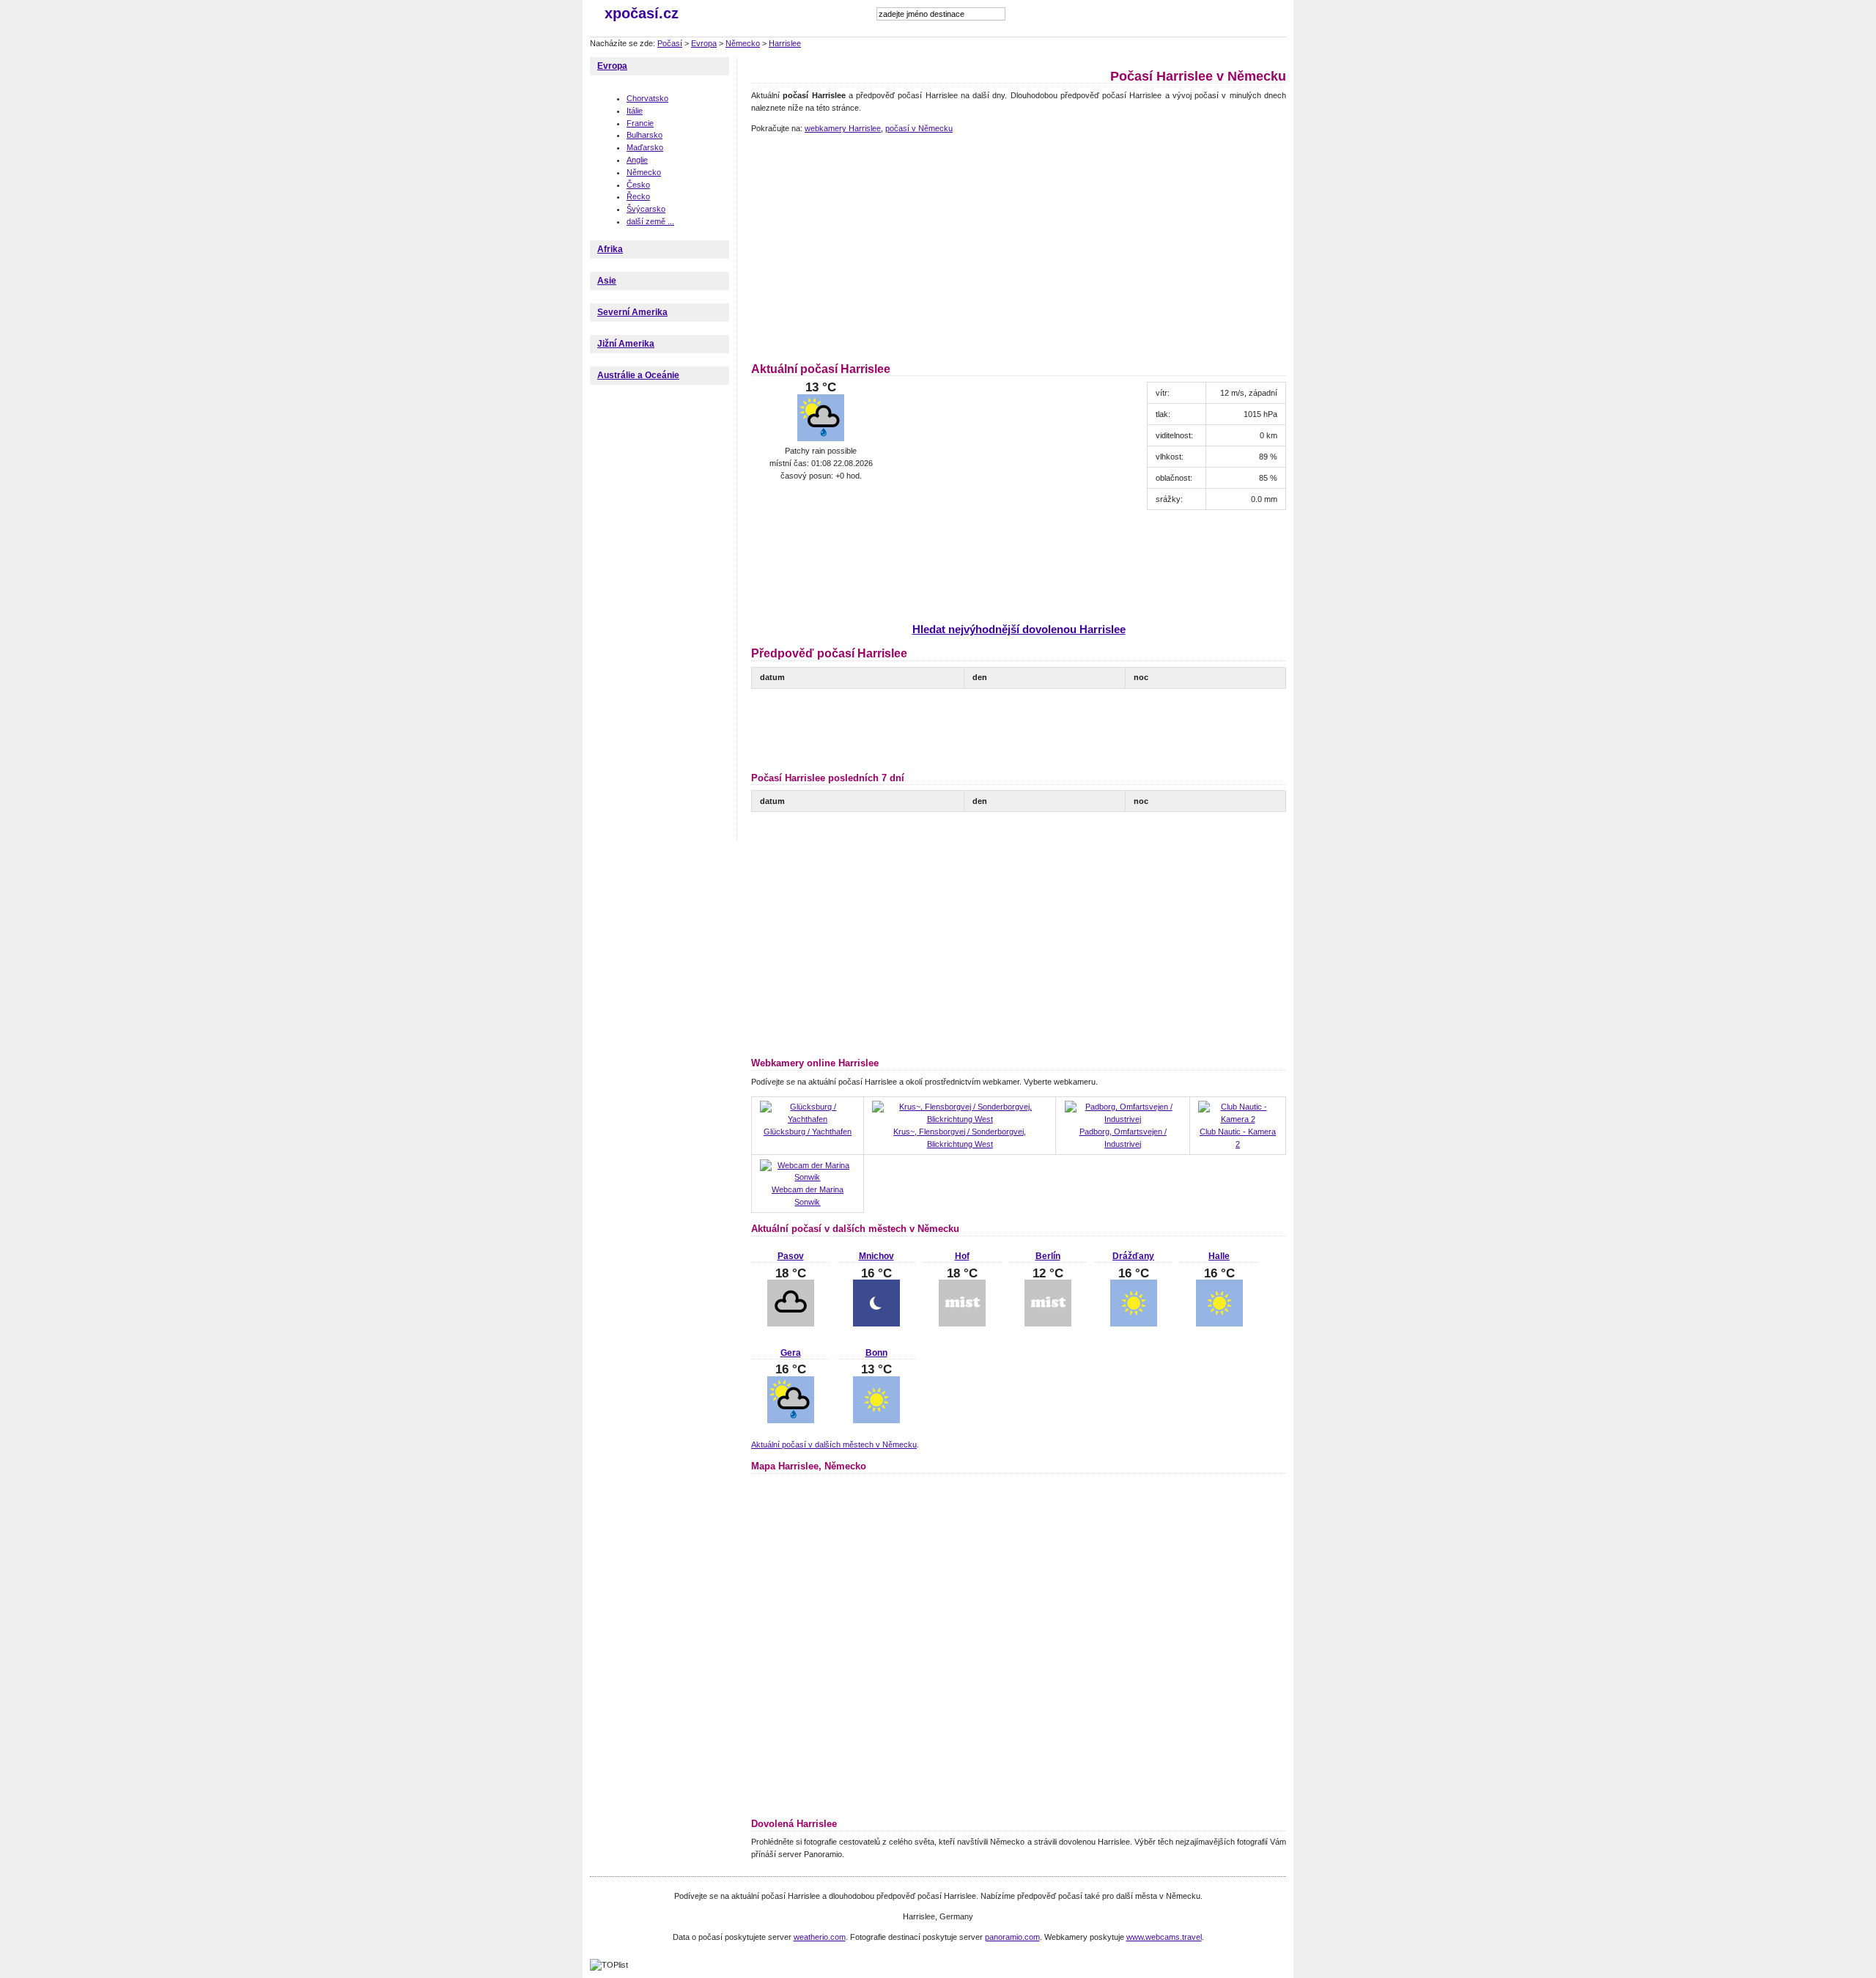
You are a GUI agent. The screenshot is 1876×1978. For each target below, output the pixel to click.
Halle (1219, 1256)
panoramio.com (1012, 1937)
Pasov (791, 1256)
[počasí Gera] (791, 1420)
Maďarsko (645, 147)
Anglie (637, 160)
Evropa (704, 43)
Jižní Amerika (626, 344)
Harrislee (785, 43)
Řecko (638, 196)
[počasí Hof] (962, 1324)
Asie (607, 281)
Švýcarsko (646, 209)
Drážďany (1133, 1256)
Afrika (610, 249)
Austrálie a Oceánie (638, 375)
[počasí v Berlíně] (1048, 1324)
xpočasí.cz (642, 13)
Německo (743, 43)
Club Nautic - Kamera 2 (1238, 1138)
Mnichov (876, 1256)
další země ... (650, 221)
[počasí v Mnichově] (876, 1324)
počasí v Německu (919, 128)
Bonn (876, 1353)
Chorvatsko (647, 98)
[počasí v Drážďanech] (1134, 1324)
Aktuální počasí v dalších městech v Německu (834, 1444)
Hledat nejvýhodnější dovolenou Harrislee (1019, 629)
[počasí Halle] (1219, 1324)
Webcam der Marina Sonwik (808, 1196)
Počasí (670, 43)
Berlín (1048, 1256)
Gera (791, 1353)
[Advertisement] (874, 246)
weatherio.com (820, 1937)
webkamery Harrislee (843, 128)
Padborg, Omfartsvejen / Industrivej (1123, 1138)
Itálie (635, 111)
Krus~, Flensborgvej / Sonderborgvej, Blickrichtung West (960, 1138)
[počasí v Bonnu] (876, 1420)
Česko (638, 185)
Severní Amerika (632, 312)
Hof (962, 1256)
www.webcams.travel (1164, 1937)
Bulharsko (645, 135)
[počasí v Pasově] (791, 1324)
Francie (640, 123)
